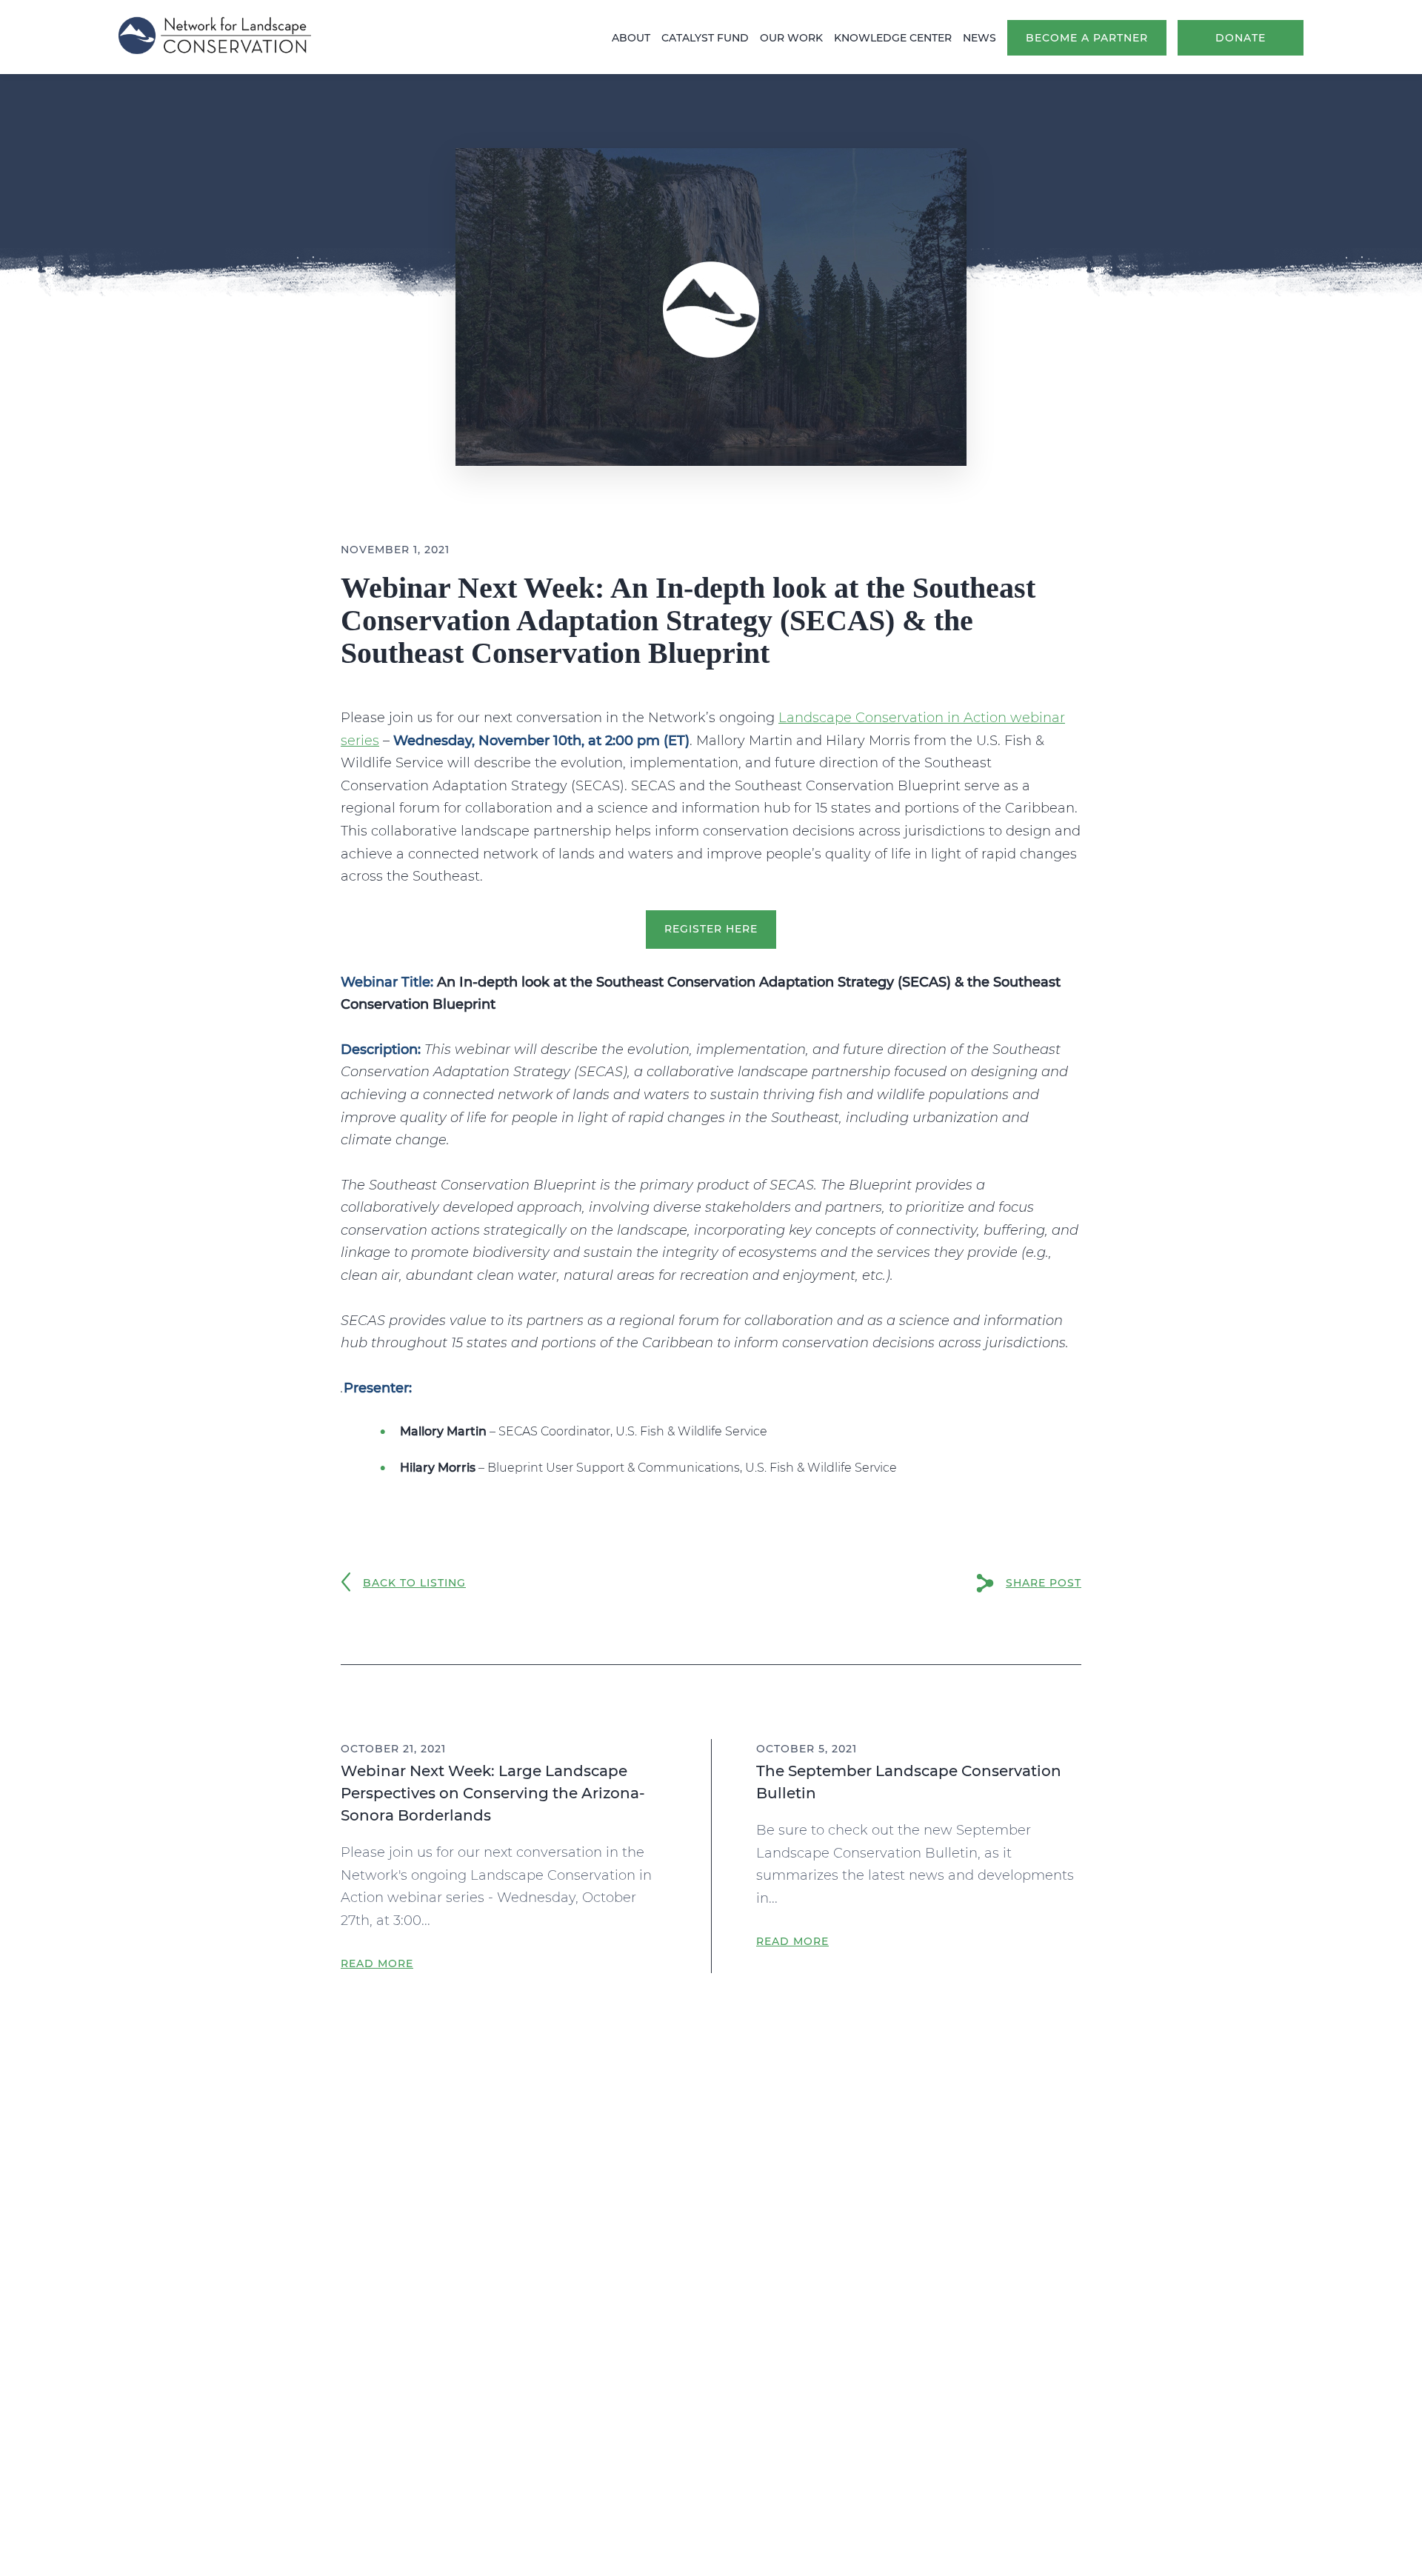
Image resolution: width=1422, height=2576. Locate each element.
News (979, 38)
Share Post (1044, 1583)
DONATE (1241, 38)
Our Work (791, 38)
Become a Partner (1087, 38)
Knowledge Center (893, 38)
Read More (377, 1963)
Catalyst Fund (705, 38)
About (631, 38)
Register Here (711, 929)
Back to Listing (414, 1583)
